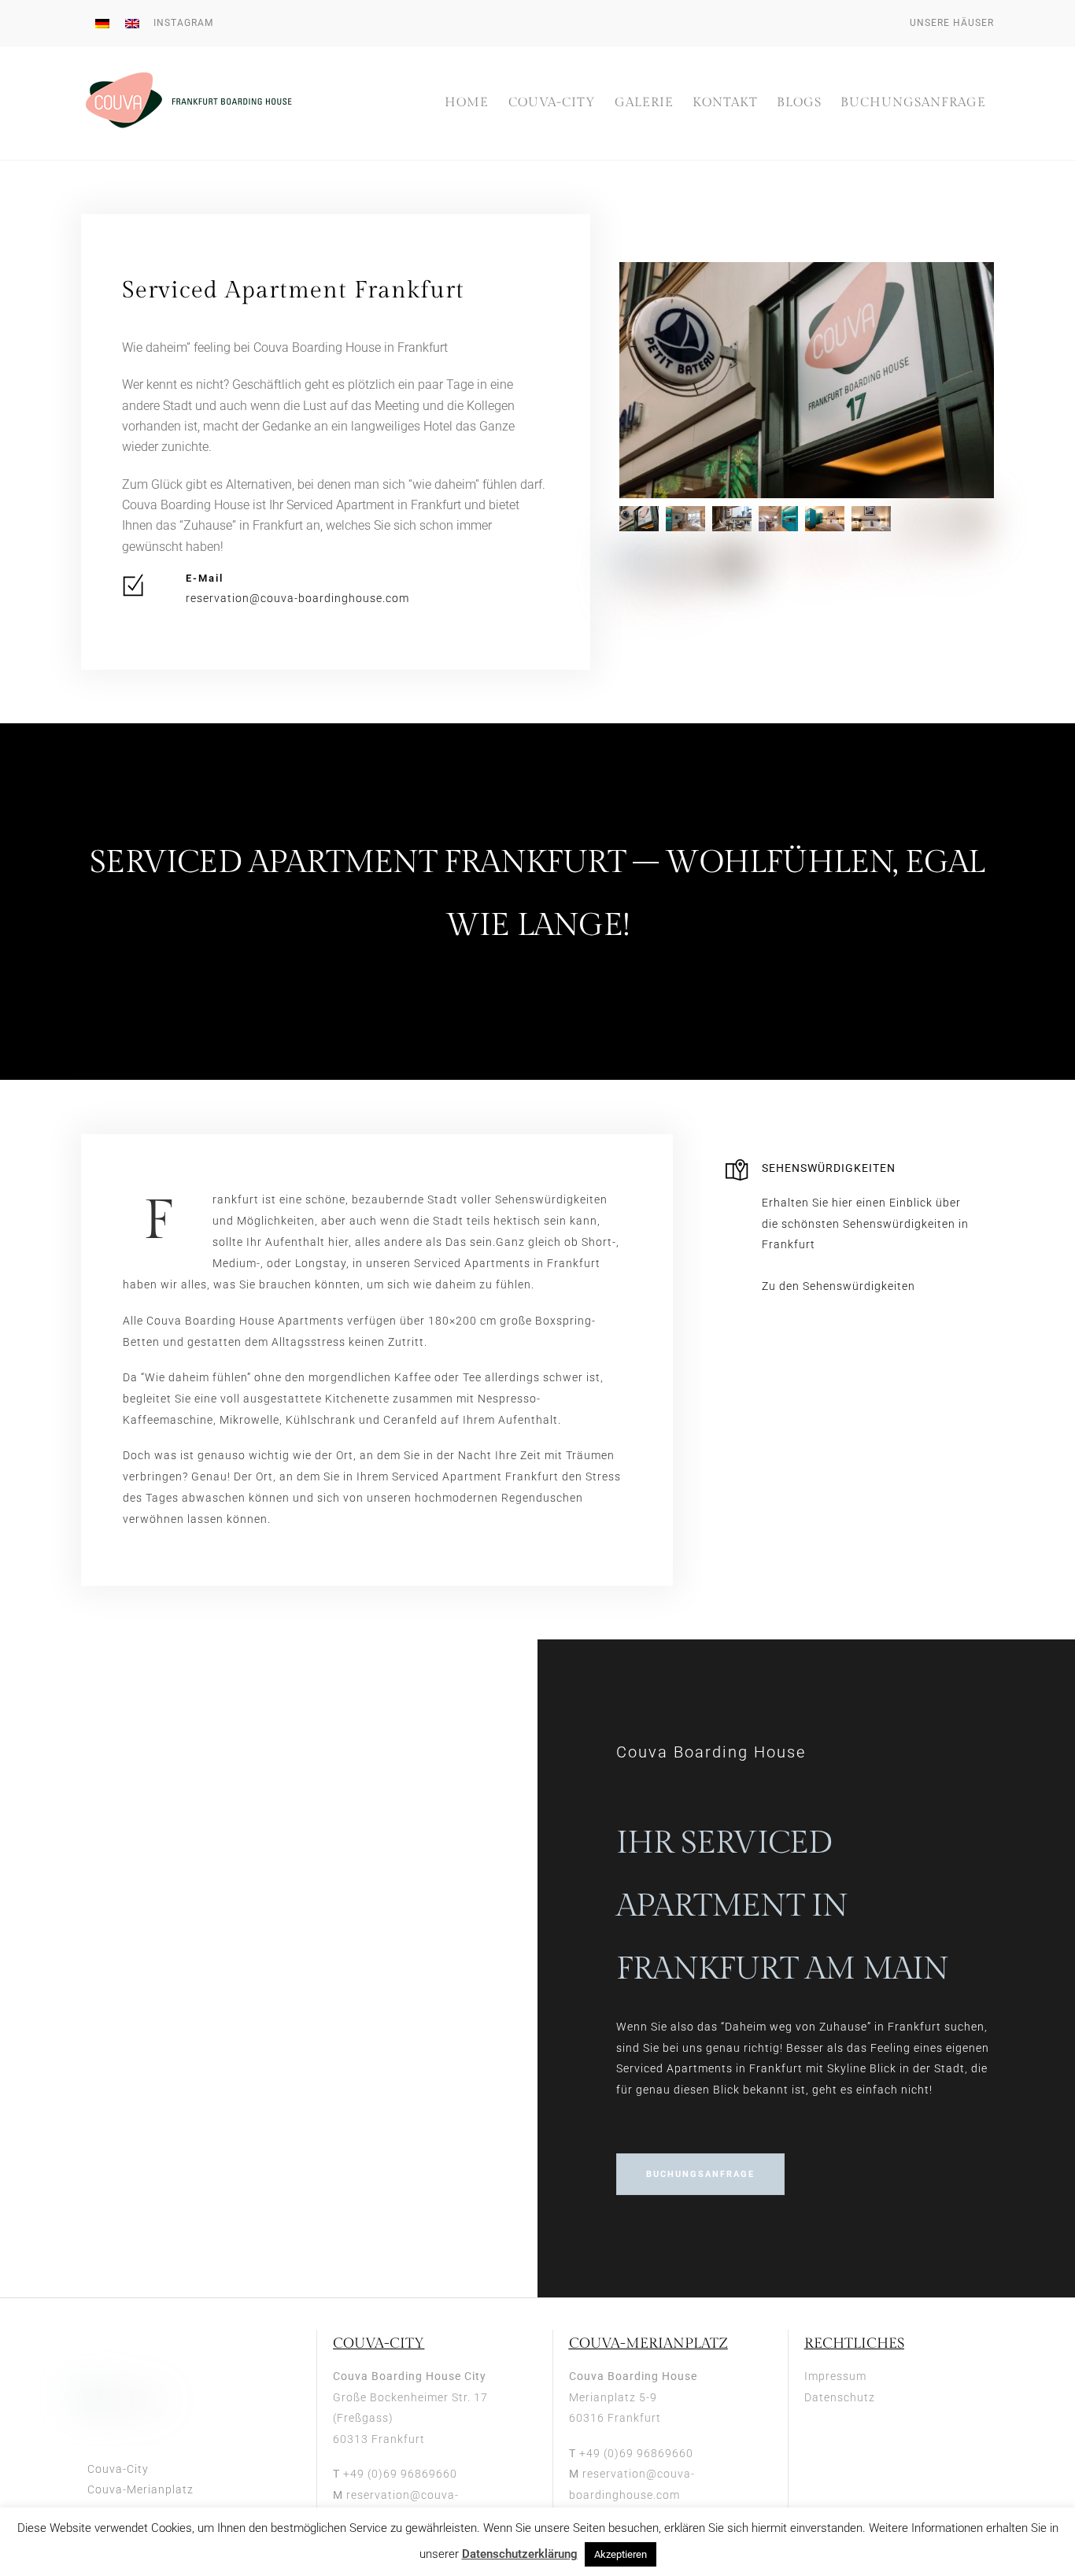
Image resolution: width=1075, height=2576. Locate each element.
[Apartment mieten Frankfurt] (780, 525)
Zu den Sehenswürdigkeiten (839, 1286)
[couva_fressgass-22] (734, 568)
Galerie (644, 103)
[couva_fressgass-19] (966, 525)
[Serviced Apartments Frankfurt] (873, 525)
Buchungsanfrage (913, 103)
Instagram (183, 23)
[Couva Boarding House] (192, 124)
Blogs (799, 103)
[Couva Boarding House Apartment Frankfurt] (641, 568)
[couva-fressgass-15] (687, 611)
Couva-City (552, 103)
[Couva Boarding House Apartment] (873, 568)
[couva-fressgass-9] (687, 525)
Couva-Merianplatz (140, 2489)
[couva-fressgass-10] (641, 611)
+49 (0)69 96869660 (400, 2474)
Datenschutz (840, 2397)
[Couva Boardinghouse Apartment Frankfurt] (780, 568)
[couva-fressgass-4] (966, 568)
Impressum (835, 2376)
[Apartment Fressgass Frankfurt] (827, 525)
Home (467, 103)
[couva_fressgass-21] (687, 568)
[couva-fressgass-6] (734, 525)
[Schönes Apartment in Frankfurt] (920, 525)
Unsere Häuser (952, 23)
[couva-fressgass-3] (920, 568)
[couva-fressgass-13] (641, 525)
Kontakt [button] (725, 103)
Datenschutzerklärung (520, 2554)
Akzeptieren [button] (621, 2554)
